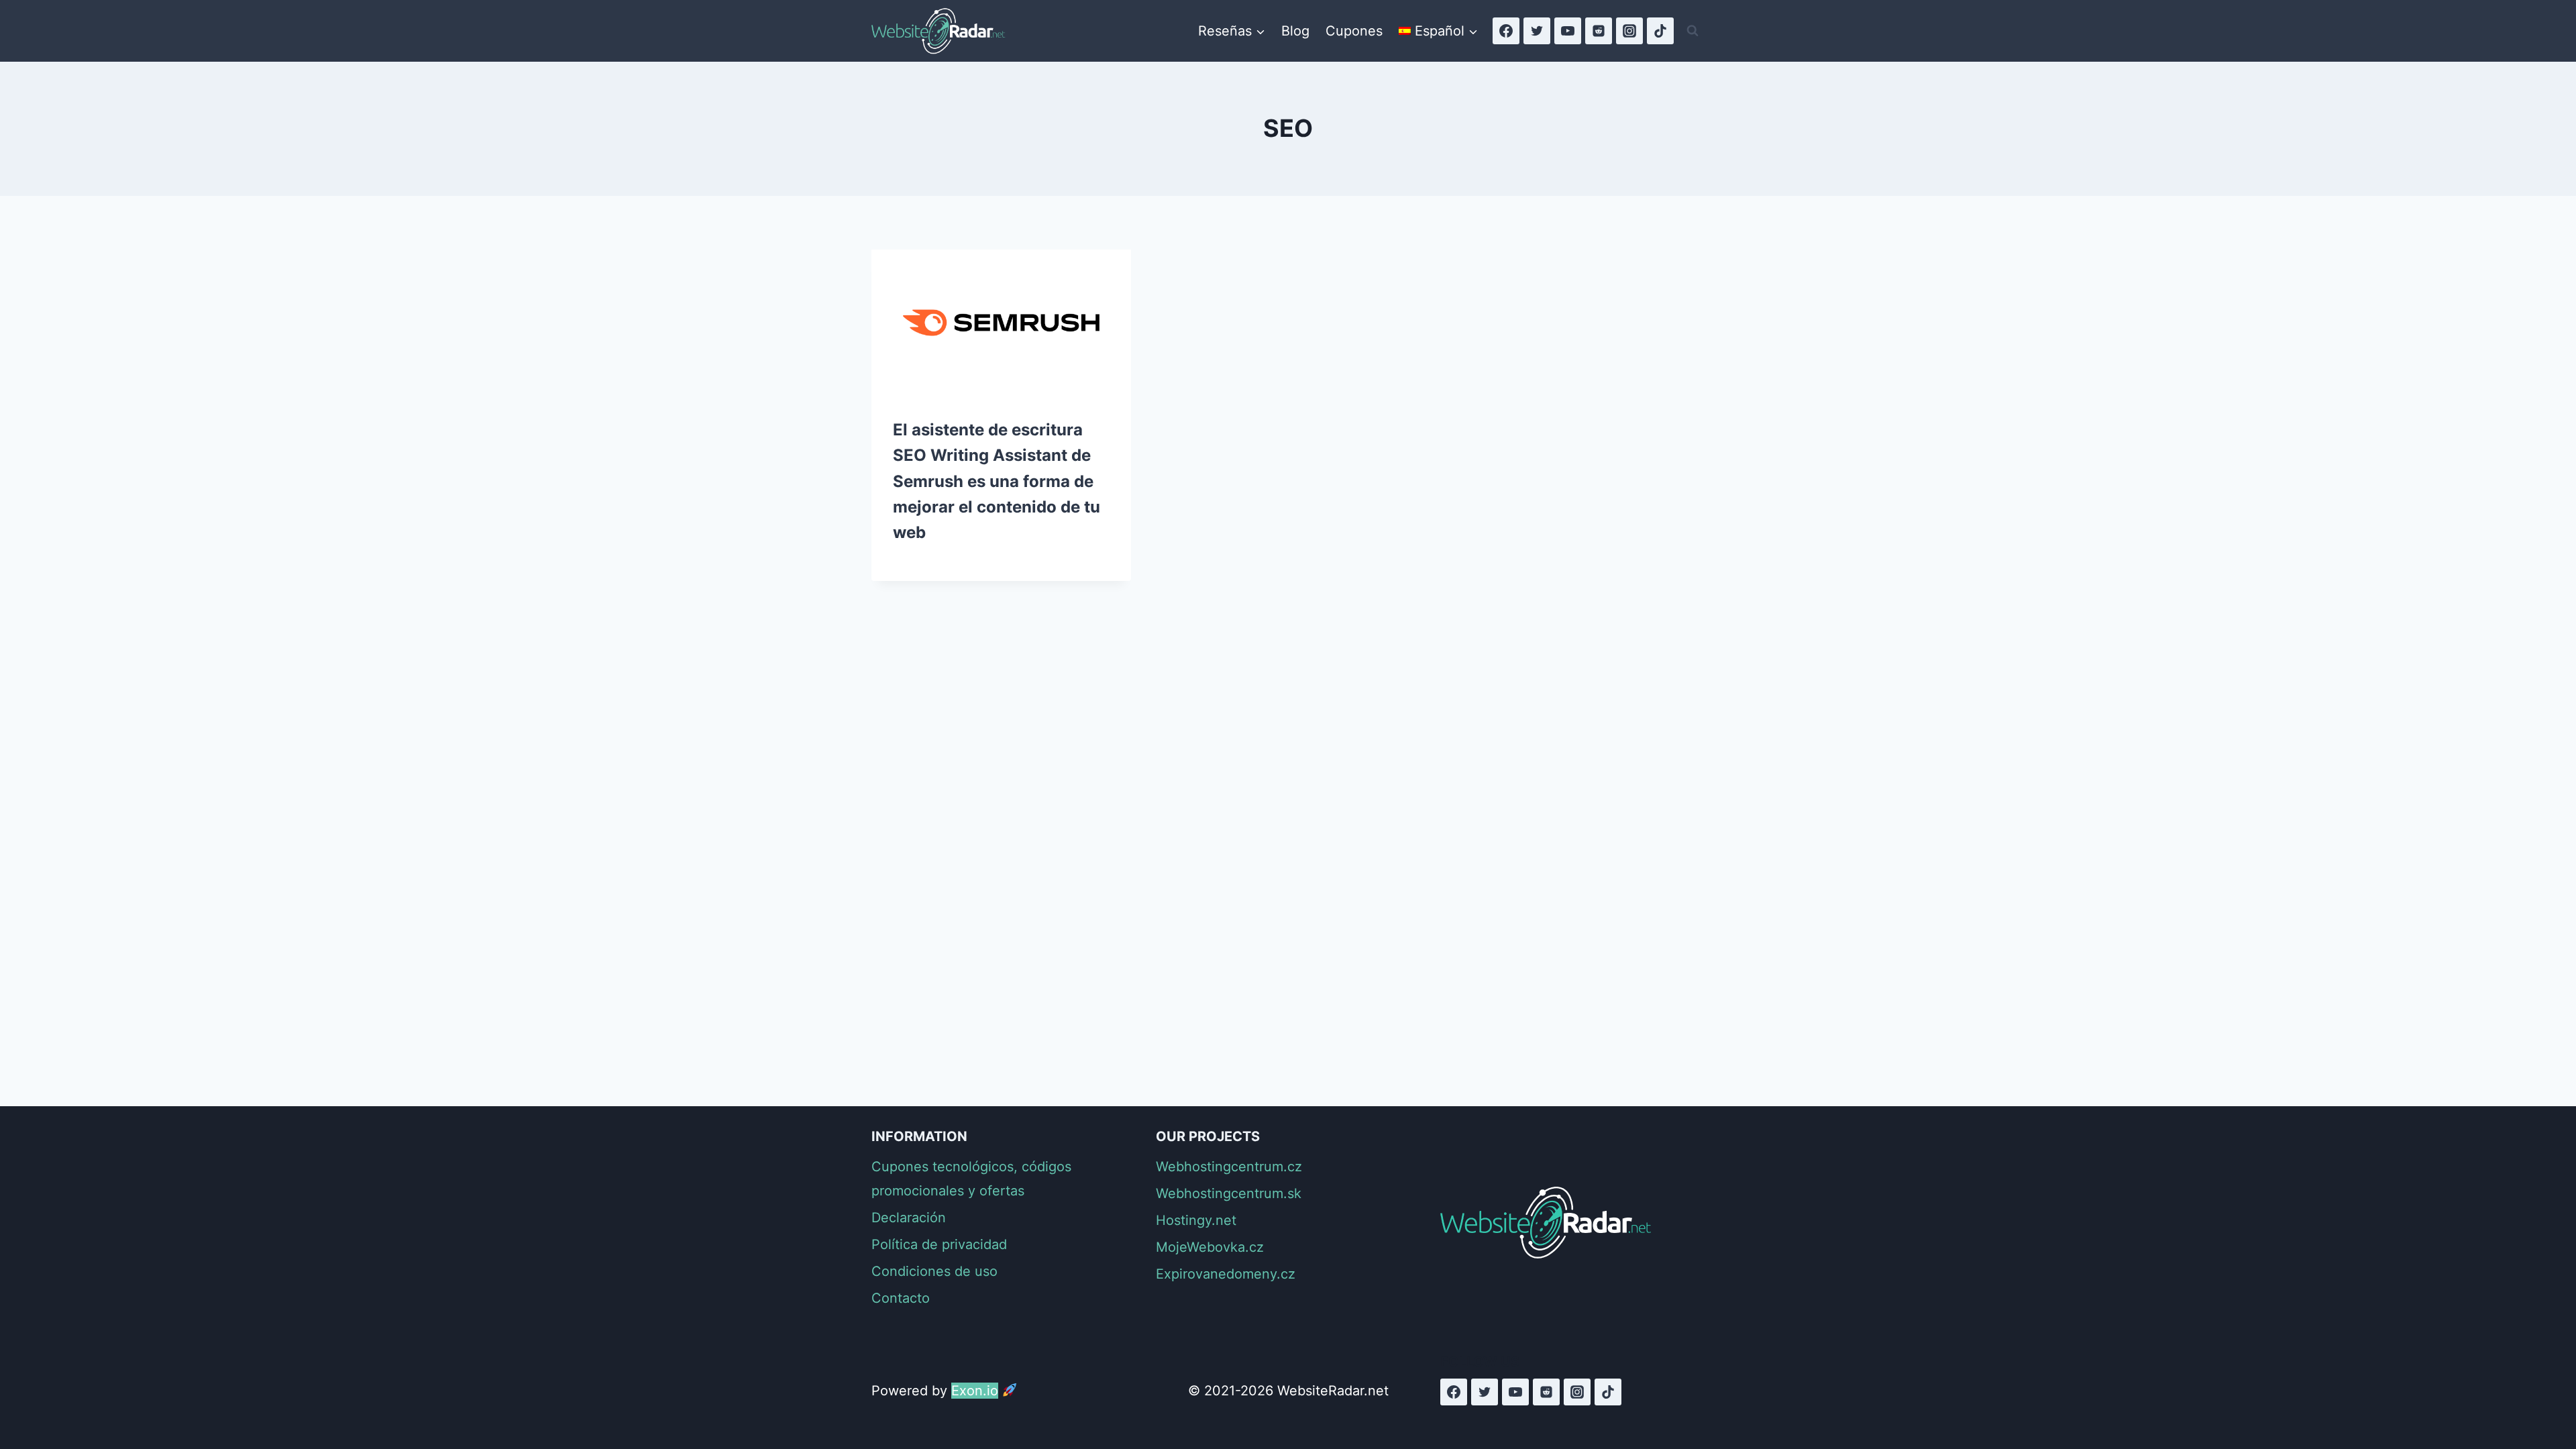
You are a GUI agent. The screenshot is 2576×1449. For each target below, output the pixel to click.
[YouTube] (1568, 31)
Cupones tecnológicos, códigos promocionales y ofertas (971, 1179)
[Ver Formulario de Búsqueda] (1693, 31)
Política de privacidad (939, 1244)
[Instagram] (1629, 31)
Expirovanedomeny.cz (1226, 1274)
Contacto (901, 1298)
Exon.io (975, 1391)
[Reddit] (1599, 31)
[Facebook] (1506, 31)
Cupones (1354, 31)
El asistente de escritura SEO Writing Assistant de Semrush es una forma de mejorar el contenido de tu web (997, 481)
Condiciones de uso (934, 1271)
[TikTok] (1660, 31)
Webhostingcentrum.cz (1229, 1167)
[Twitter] (1537, 31)
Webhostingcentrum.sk (1229, 1193)
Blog (1295, 31)
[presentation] (1001, 323)
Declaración (909, 1218)
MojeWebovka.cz (1210, 1247)
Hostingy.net (1196, 1220)
